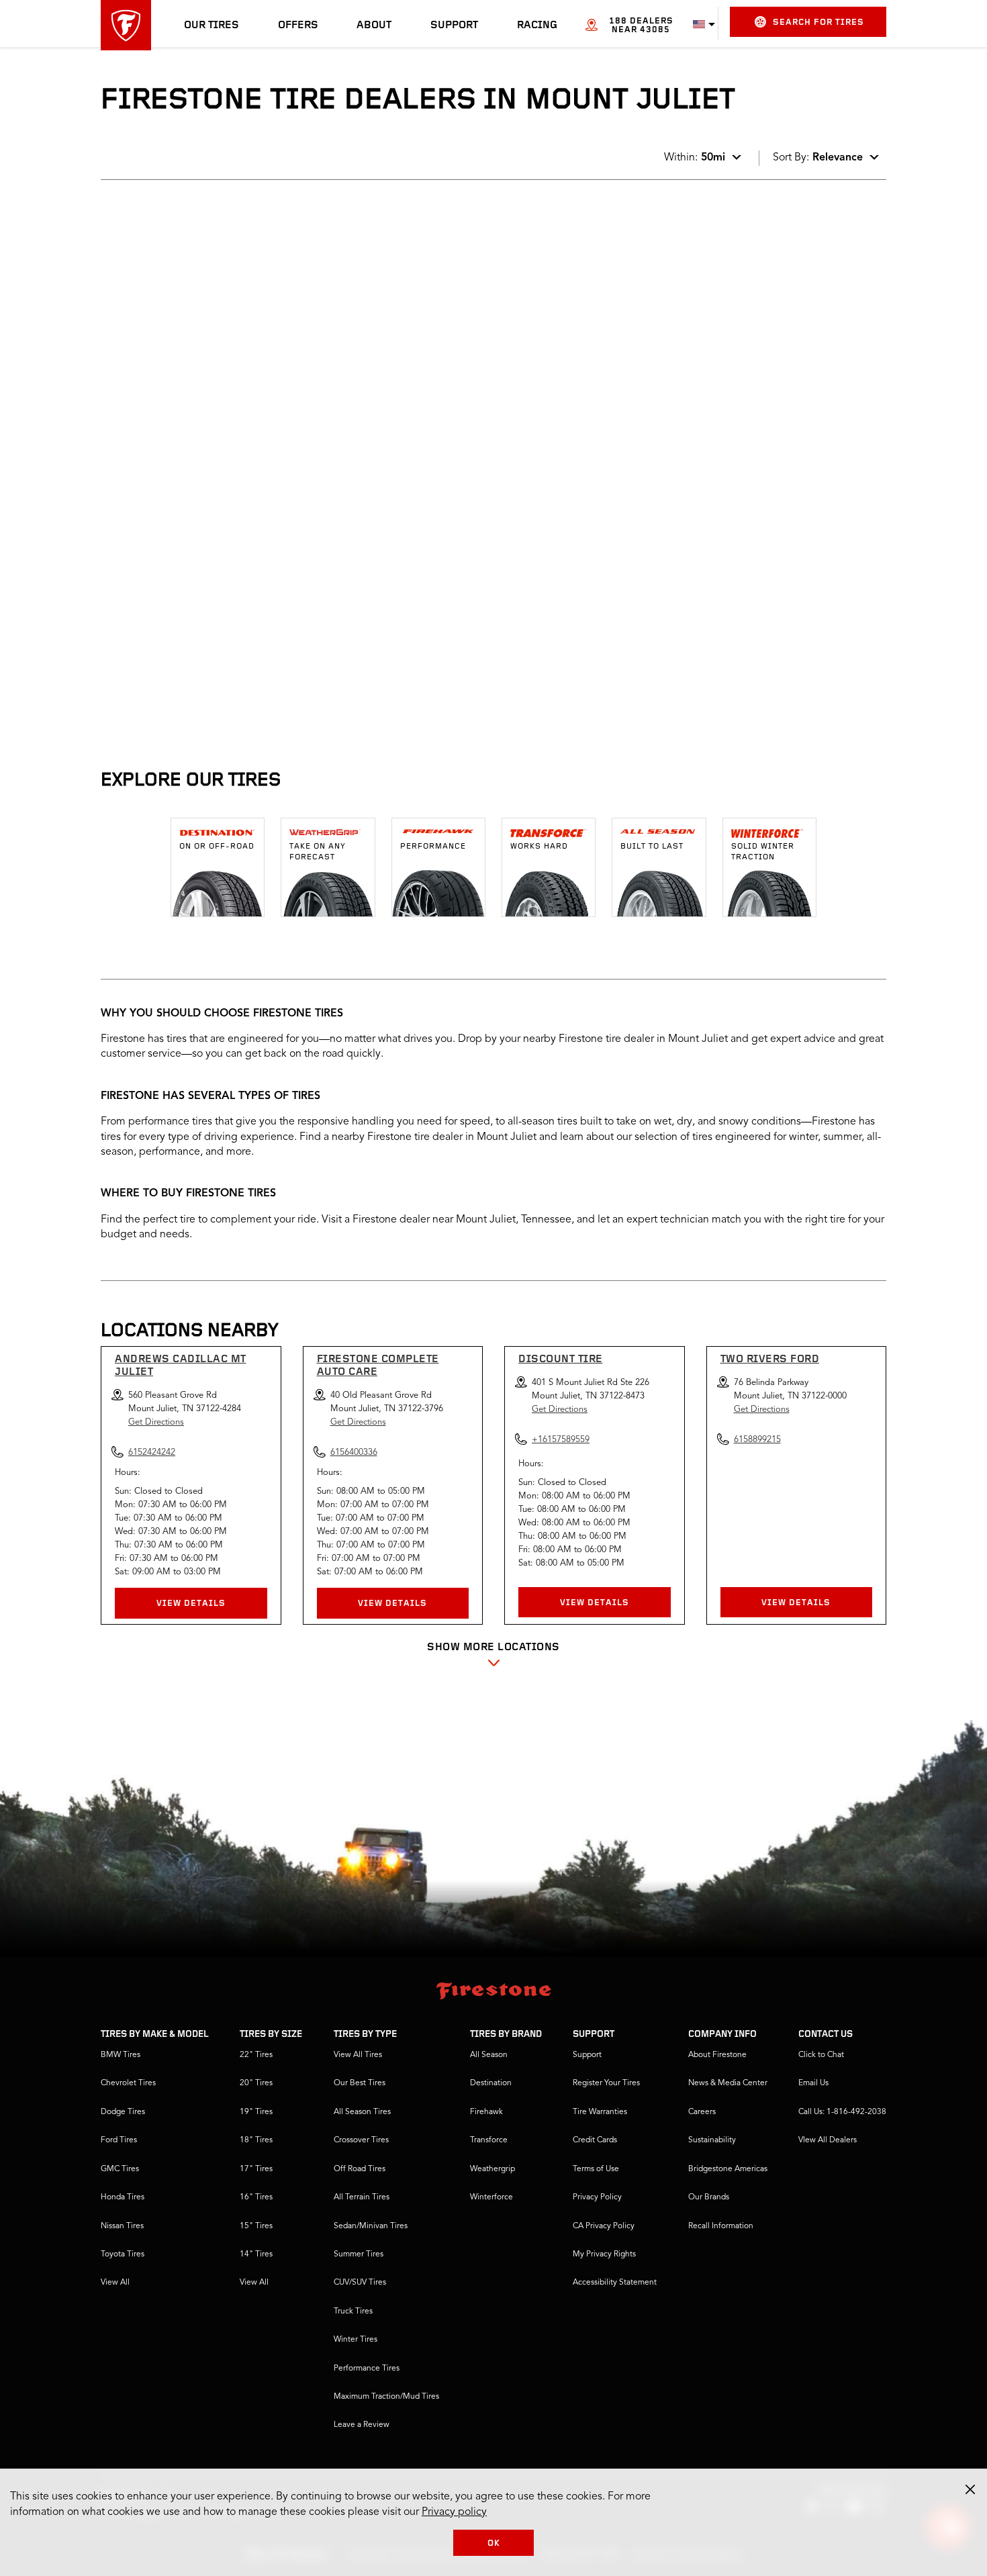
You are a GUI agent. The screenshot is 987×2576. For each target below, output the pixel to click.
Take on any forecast (318, 852)
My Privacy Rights (604, 2254)
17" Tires (256, 2169)
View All (115, 2283)
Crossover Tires (361, 2140)
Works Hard (539, 847)
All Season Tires (362, 2112)
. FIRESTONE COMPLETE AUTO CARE (207, 560)
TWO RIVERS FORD (770, 1359)
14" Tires (256, 2254)
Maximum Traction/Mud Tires (386, 2397)
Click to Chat (821, 2055)
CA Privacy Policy (604, 2226)
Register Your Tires (606, 2083)
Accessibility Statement (615, 2283)
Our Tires (211, 26)
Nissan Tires (122, 2226)
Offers (298, 26)
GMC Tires (120, 2169)
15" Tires (256, 2226)
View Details (191, 1604)
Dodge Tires (123, 2112)
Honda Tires (123, 2197)
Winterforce (491, 2197)
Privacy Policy (597, 2197)
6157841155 (214, 507)
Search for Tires (818, 22)
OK (494, 2543)
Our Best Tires (360, 2083)
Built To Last (652, 847)
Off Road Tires (360, 2169)
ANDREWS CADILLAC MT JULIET (181, 1366)
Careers (702, 2112)
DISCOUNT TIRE (561, 1359)
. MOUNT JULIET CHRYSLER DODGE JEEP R (204, 410)
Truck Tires (353, 2311)
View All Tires (358, 2055)
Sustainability (712, 2140)
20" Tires (256, 2083)
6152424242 (214, 352)
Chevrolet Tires (128, 2083)
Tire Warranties (600, 2112)
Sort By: (818, 158)
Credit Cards (595, 2140)
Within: (695, 158)
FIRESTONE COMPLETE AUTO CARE (378, 1366)
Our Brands (709, 2197)
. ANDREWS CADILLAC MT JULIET (200, 234)
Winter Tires (356, 2340)
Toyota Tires (123, 2254)
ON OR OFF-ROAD (217, 847)
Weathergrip (492, 2169)
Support (454, 26)
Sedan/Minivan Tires (371, 2226)
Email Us (813, 2083)
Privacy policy (454, 2512)
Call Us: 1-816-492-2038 (842, 2112)
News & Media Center (728, 2083)
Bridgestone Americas (728, 2169)
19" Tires (256, 2112)
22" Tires (256, 2055)
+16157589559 (561, 1440)
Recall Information (721, 2226)
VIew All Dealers (828, 2140)
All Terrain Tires (362, 2197)
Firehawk (486, 2112)
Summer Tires (359, 2254)
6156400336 (214, 679)
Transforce (489, 2140)
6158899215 (757, 1440)
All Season (489, 2055)
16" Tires (256, 2197)
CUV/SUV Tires (360, 2283)
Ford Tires (119, 2140)
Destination (491, 2083)
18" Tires (256, 2140)
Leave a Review (362, 2425)
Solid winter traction (763, 852)
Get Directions (156, 1422)
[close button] (970, 2489)
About (374, 26)
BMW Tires (121, 2055)
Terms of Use (596, 2169)
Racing (537, 26)
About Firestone (717, 2055)
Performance (433, 847)
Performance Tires (367, 2369)
